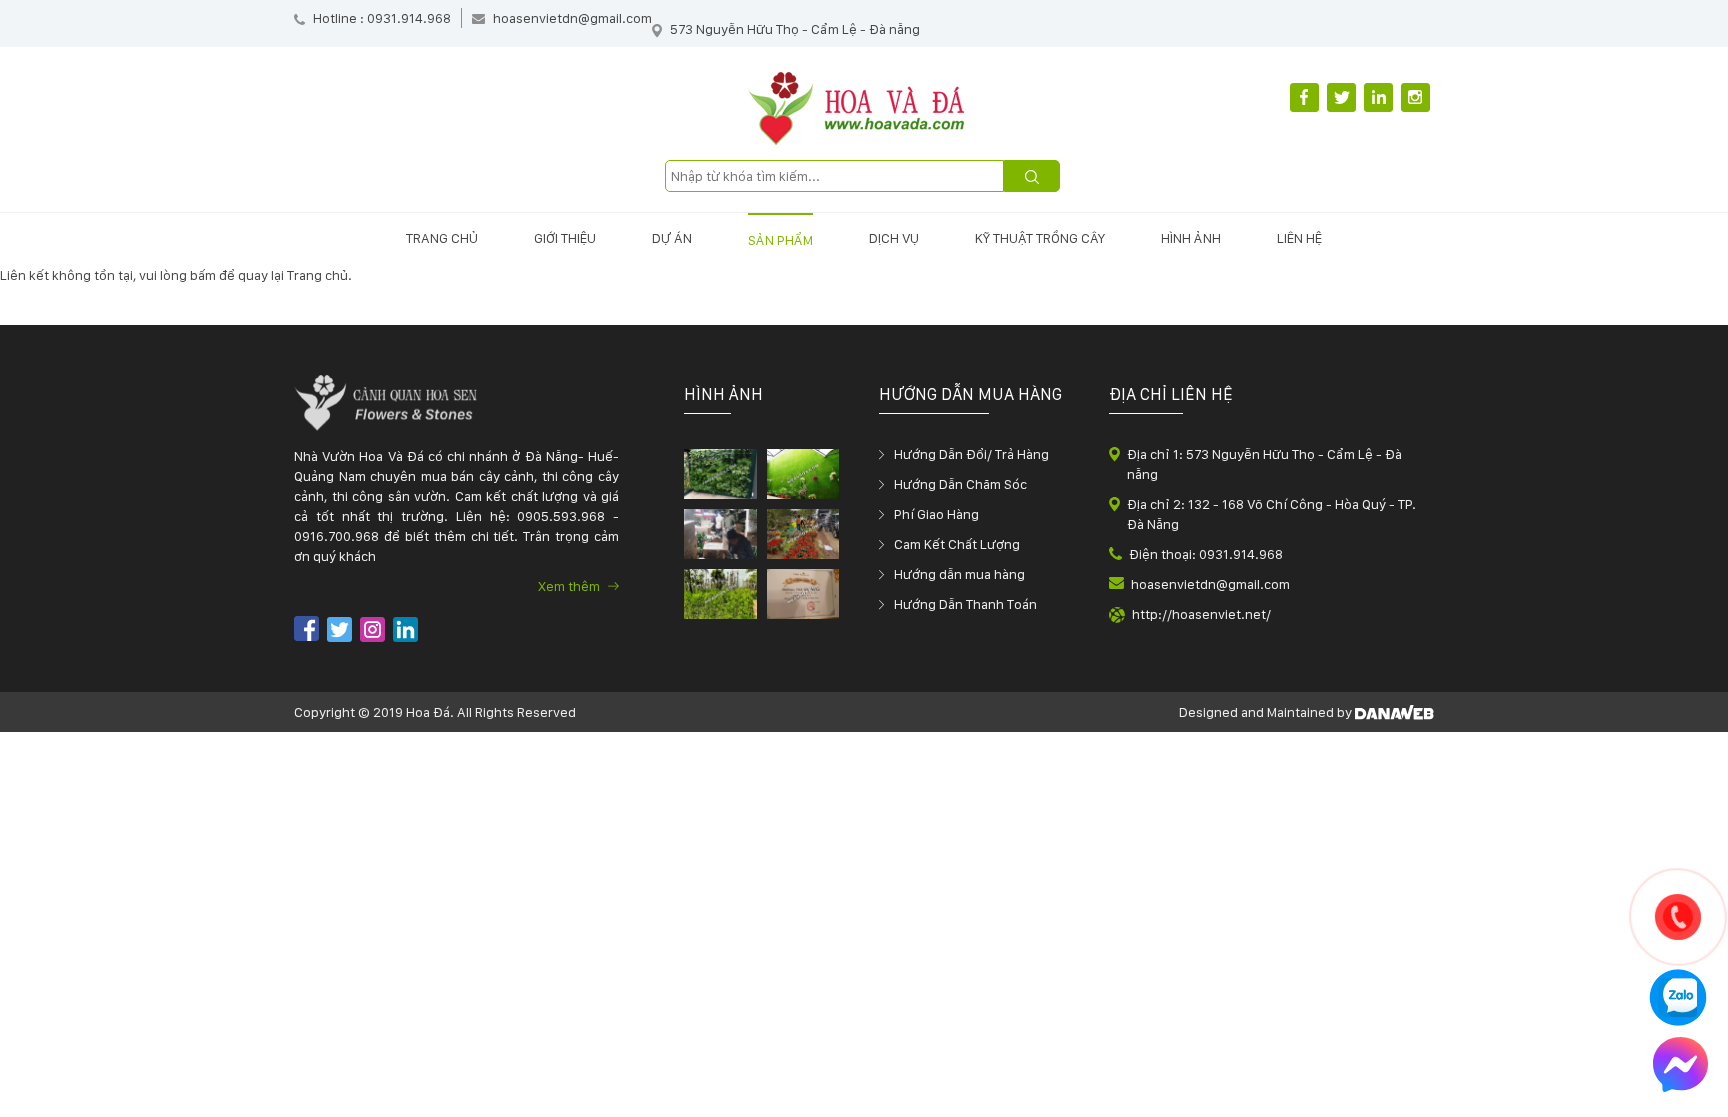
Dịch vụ (894, 238)
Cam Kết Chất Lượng (957, 544)
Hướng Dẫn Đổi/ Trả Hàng (971, 454)
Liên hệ (1299, 238)
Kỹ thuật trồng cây (1040, 238)
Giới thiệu (565, 238)
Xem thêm (570, 586)
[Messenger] (1680, 1067)
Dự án (672, 238)
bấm (203, 275)
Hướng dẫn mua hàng (959, 574)
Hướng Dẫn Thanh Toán (965, 604)
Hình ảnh (1191, 238)
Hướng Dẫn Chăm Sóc (960, 484)
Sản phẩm (780, 240)
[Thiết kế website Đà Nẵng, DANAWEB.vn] (1394, 712)
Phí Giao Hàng (936, 514)
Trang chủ (442, 238)
